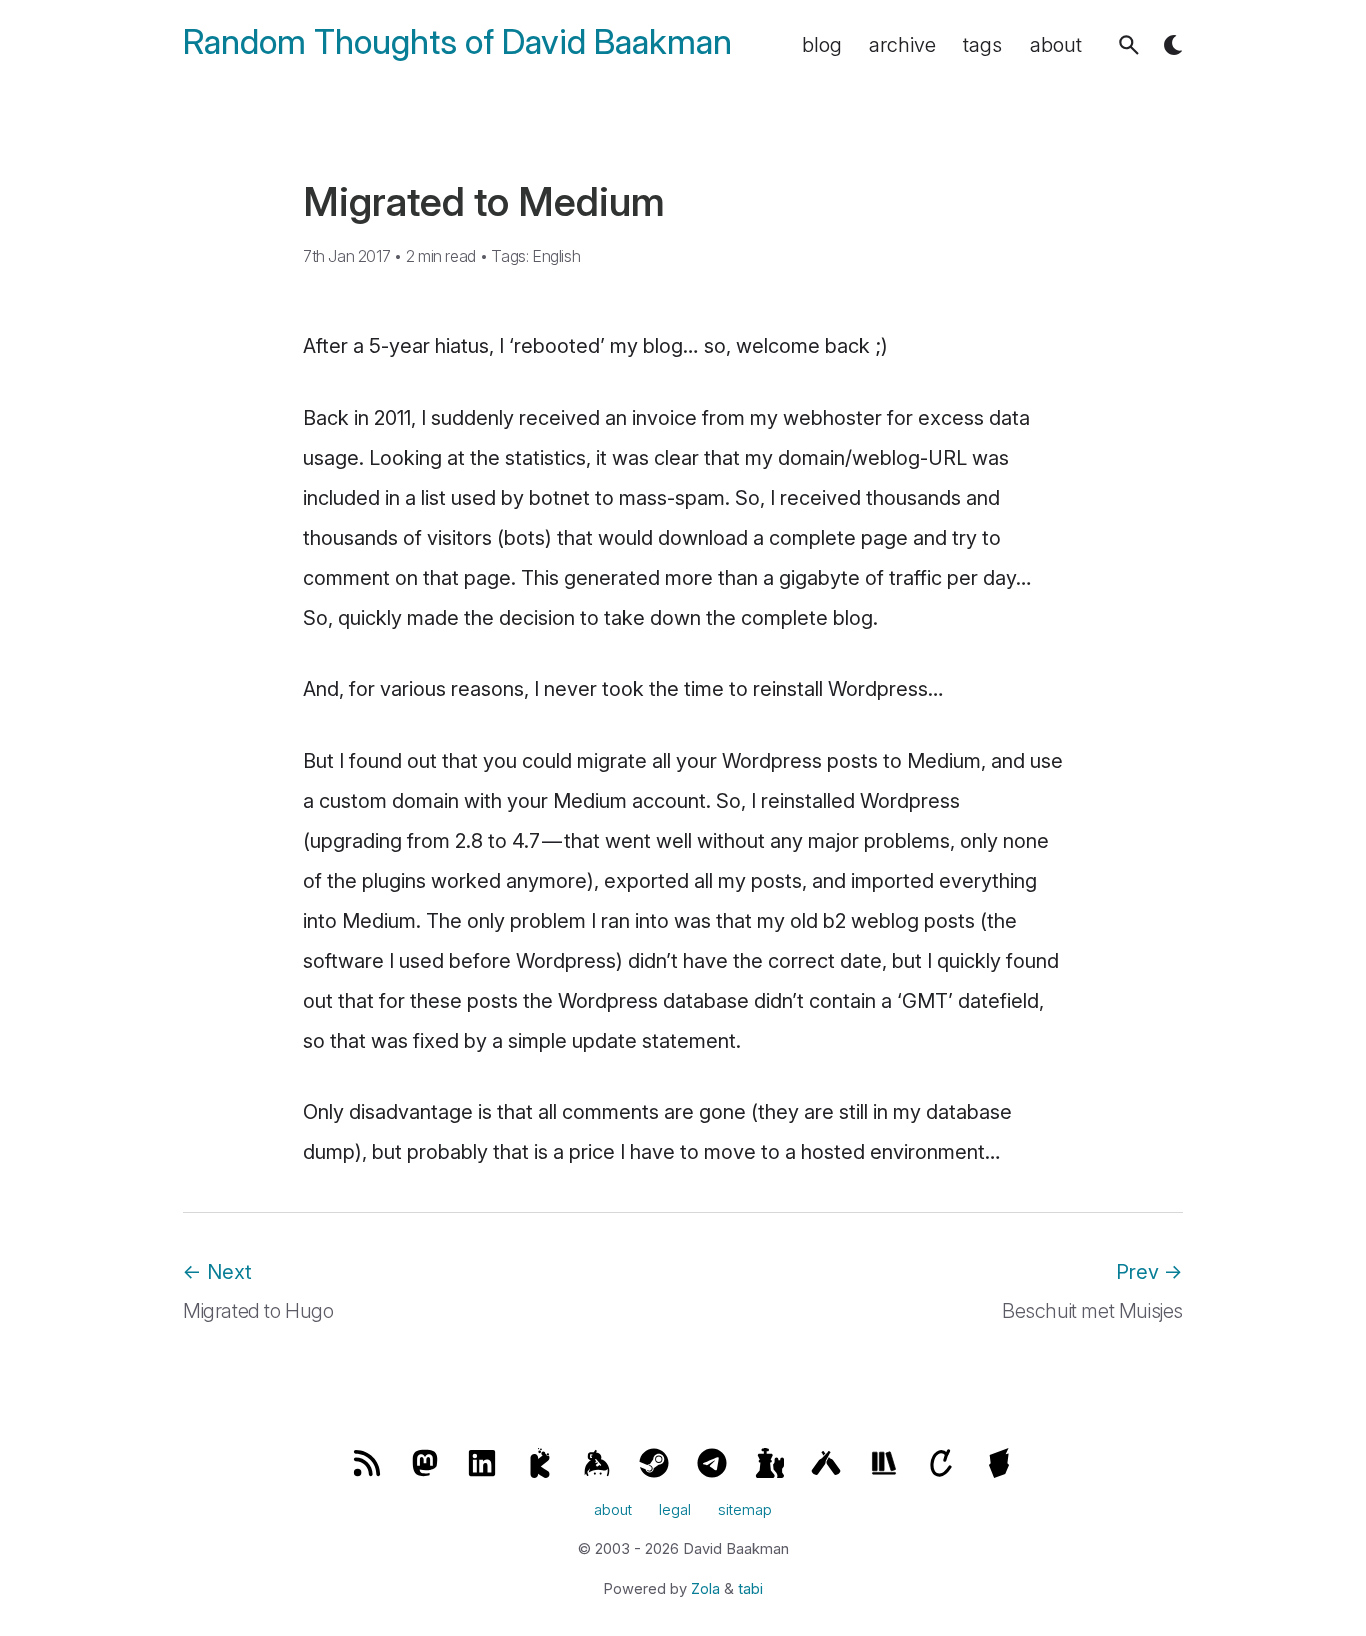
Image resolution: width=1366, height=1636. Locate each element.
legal (675, 1510)
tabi (750, 1589)
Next (217, 1272)
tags (982, 45)
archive (902, 45)
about (1056, 45)
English (556, 256)
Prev (1149, 1272)
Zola (705, 1589)
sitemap (745, 1510)
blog (822, 45)
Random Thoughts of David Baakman (457, 42)
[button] (1129, 45)
